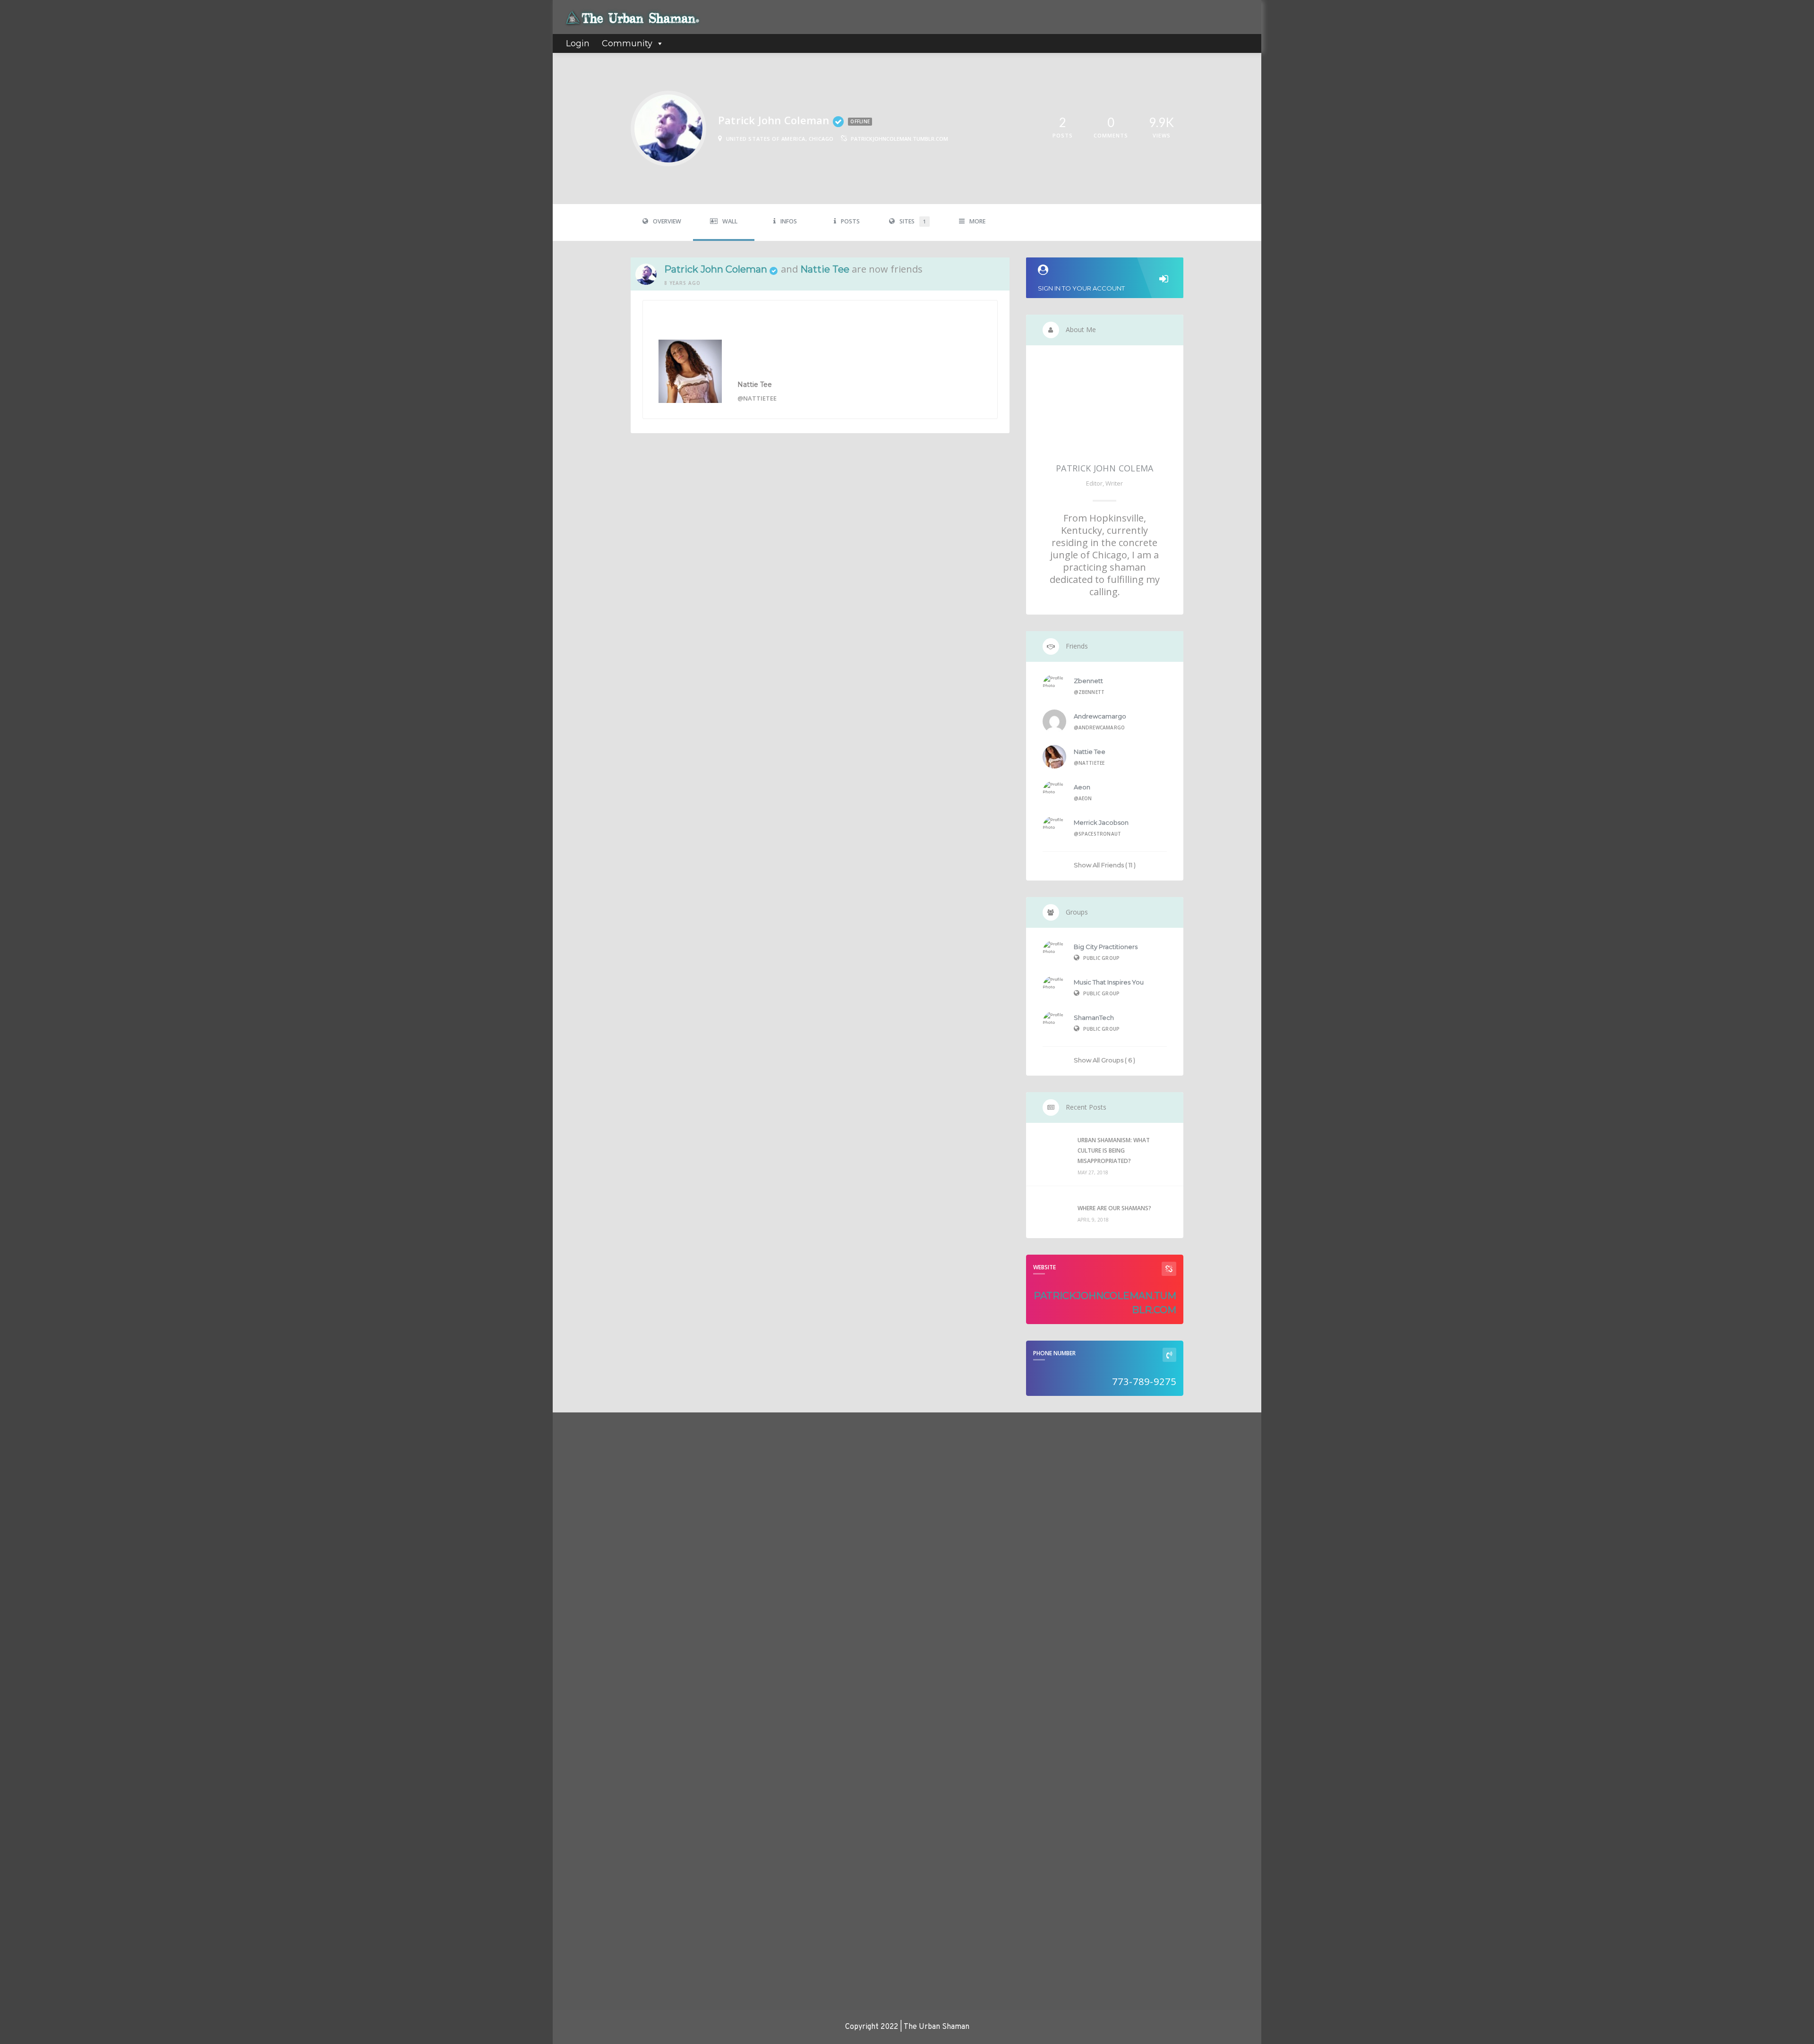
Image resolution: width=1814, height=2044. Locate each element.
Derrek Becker (585, 1704)
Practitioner (826, 1542)
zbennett (1088, 681)
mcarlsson (578, 1655)
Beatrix (574, 1970)
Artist (817, 1464)
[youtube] (1185, 1439)
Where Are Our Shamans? (1114, 1208)
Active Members (610, 1435)
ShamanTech (1094, 1018)
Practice (820, 1529)
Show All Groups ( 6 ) (1104, 1060)
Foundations (826, 1503)
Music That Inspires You (1109, 982)
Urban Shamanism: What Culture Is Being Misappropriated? (1114, 1150)
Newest (580, 1469)
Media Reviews (830, 1516)
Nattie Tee (825, 269)
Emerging (822, 1490)
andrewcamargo (1100, 716)
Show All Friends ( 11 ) (1105, 865)
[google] (1155, 1439)
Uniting (818, 1568)
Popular (654, 1469)
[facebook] (1094, 1439)
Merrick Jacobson (1101, 822)
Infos (789, 221)
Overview (667, 221)
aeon (1082, 787)
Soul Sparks (825, 1555)
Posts (850, 221)
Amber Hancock (586, 1763)
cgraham (576, 1872)
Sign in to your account (1081, 288)
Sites (913, 221)
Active (616, 1469)
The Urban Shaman (590, 1606)
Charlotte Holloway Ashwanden (608, 1921)
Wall (730, 221)
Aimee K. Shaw (585, 1508)
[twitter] (1124, 1439)
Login (578, 43)
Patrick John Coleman (716, 269)
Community (627, 43)
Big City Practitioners (1106, 947)
